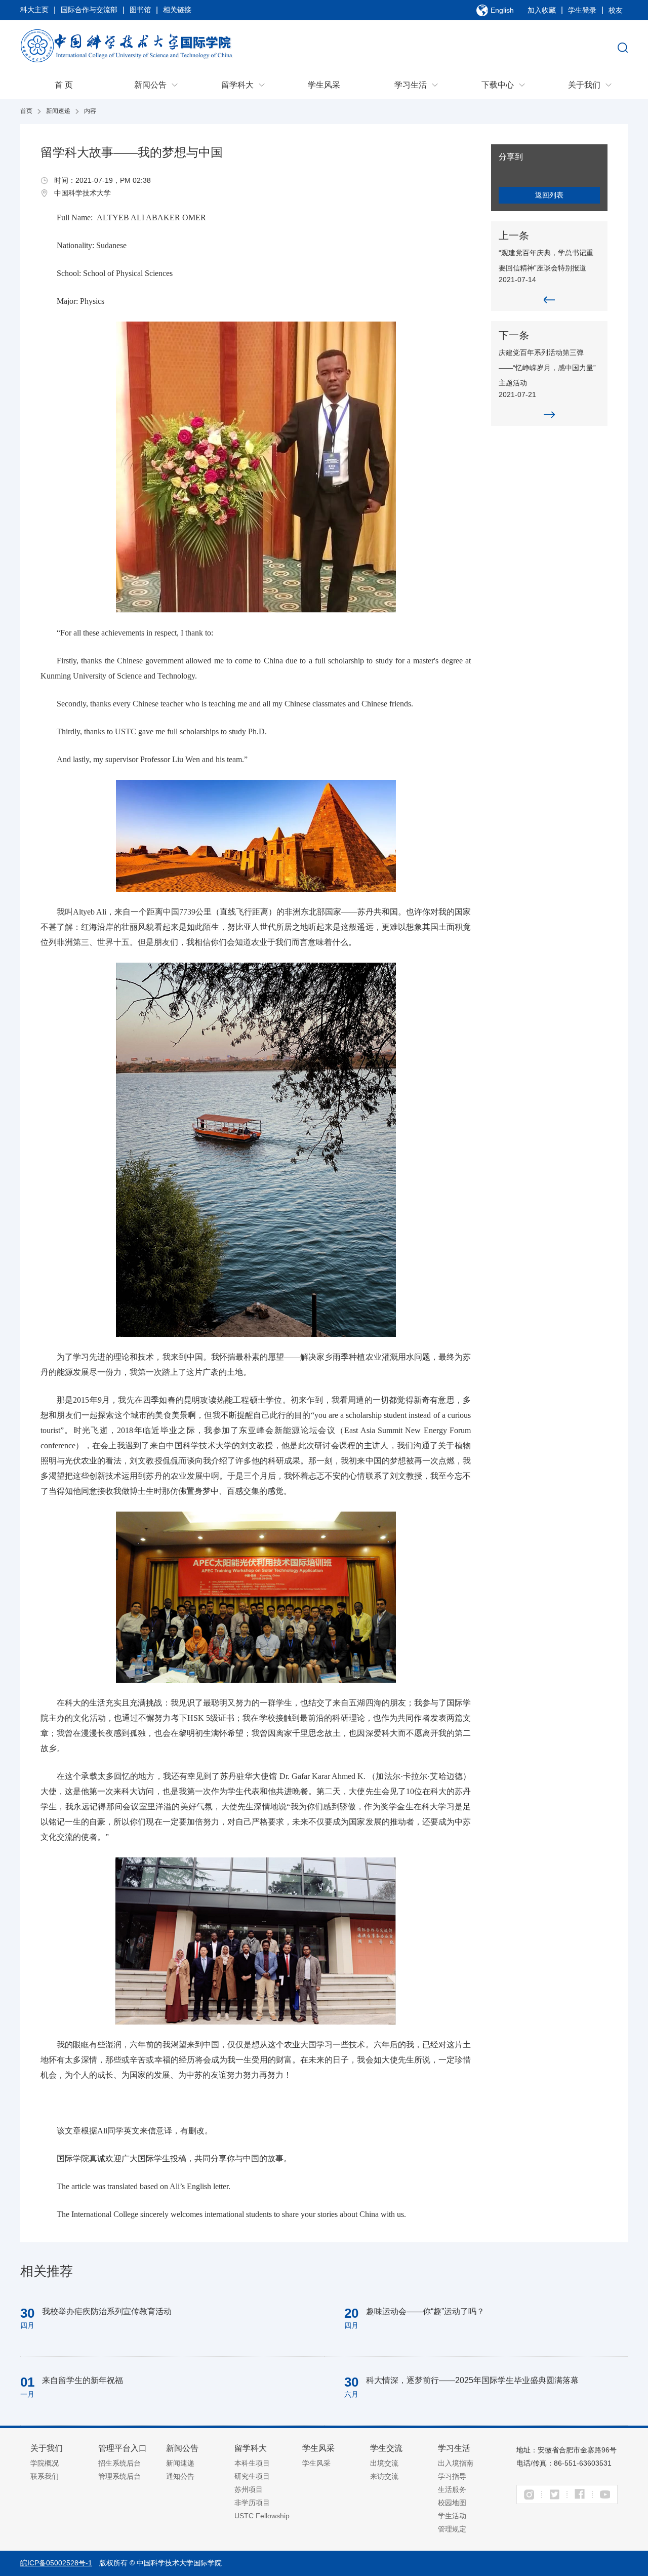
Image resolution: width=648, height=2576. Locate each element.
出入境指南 (456, 2463)
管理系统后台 (119, 2476)
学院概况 (45, 2463)
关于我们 (584, 85)
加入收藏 (542, 10)
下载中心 (498, 85)
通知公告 (180, 2476)
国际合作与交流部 (89, 10)
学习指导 (452, 2476)
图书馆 (140, 10)
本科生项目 (252, 2463)
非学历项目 (252, 2503)
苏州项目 (249, 2489)
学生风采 (324, 85)
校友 (616, 10)
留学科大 (237, 85)
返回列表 (549, 195)
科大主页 (34, 10)
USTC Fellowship (262, 2516)
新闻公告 (150, 85)
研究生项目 (252, 2476)
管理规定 (452, 2529)
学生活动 (452, 2516)
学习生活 (411, 85)
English (502, 10)
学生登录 (582, 10)
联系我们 (45, 2476)
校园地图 (452, 2503)
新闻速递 (58, 111)
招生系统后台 (119, 2463)
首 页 (64, 85)
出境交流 (384, 2463)
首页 (26, 111)
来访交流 (384, 2476)
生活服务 (452, 2489)
